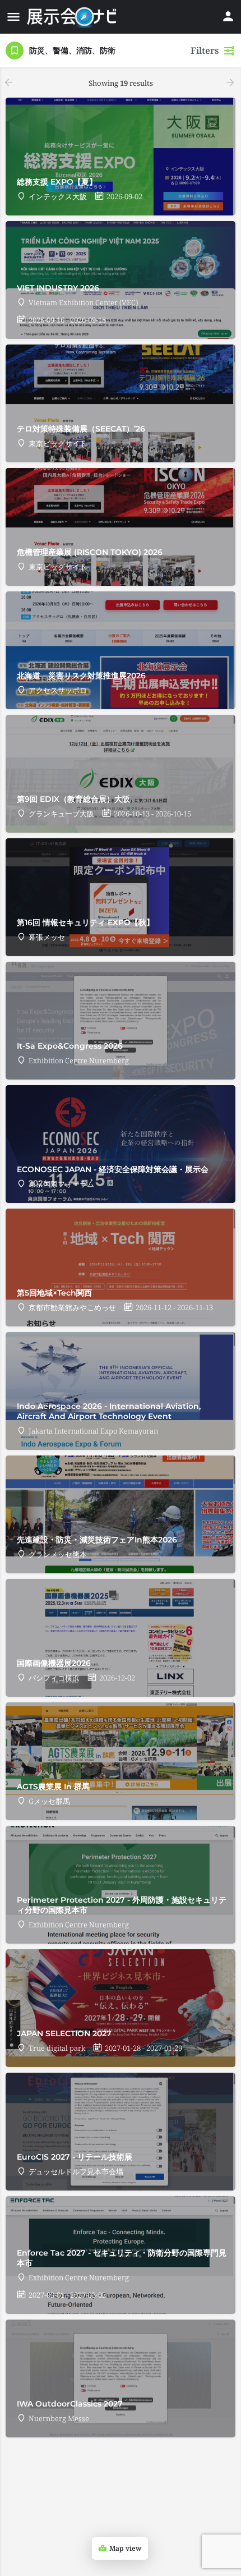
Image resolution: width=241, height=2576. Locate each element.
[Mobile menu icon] (13, 17)
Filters (205, 50)
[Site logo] (73, 17)
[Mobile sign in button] (228, 16)
